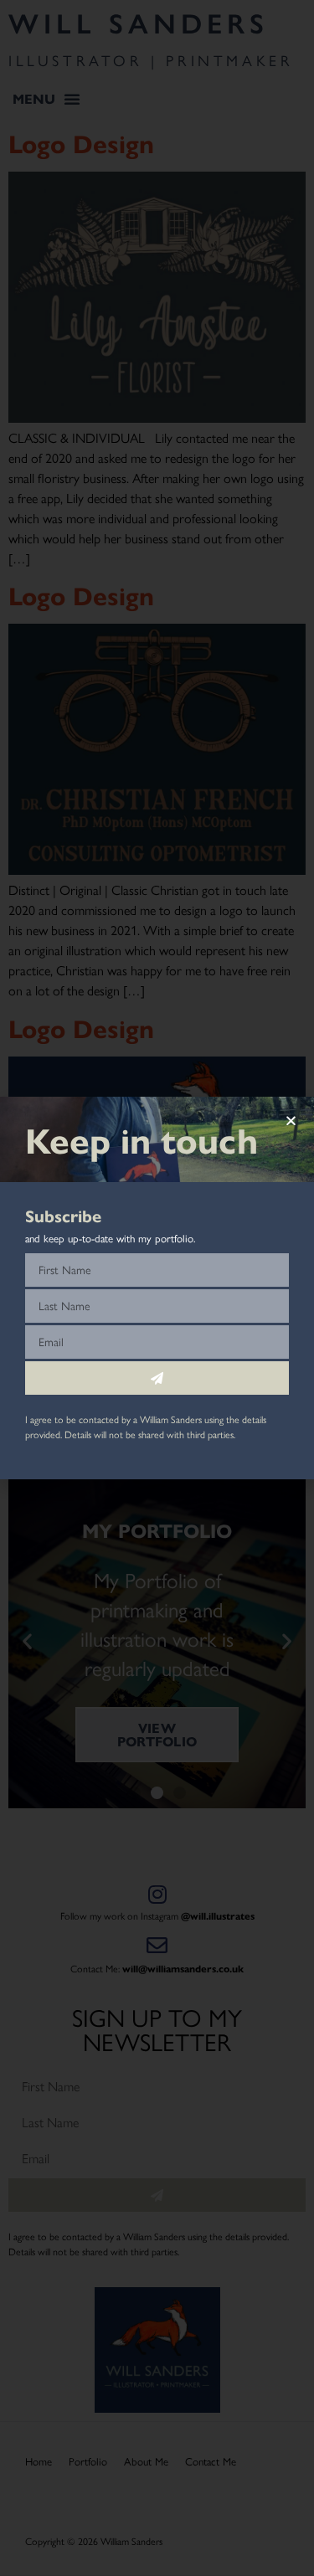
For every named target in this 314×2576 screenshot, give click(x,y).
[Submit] (157, 1378)
